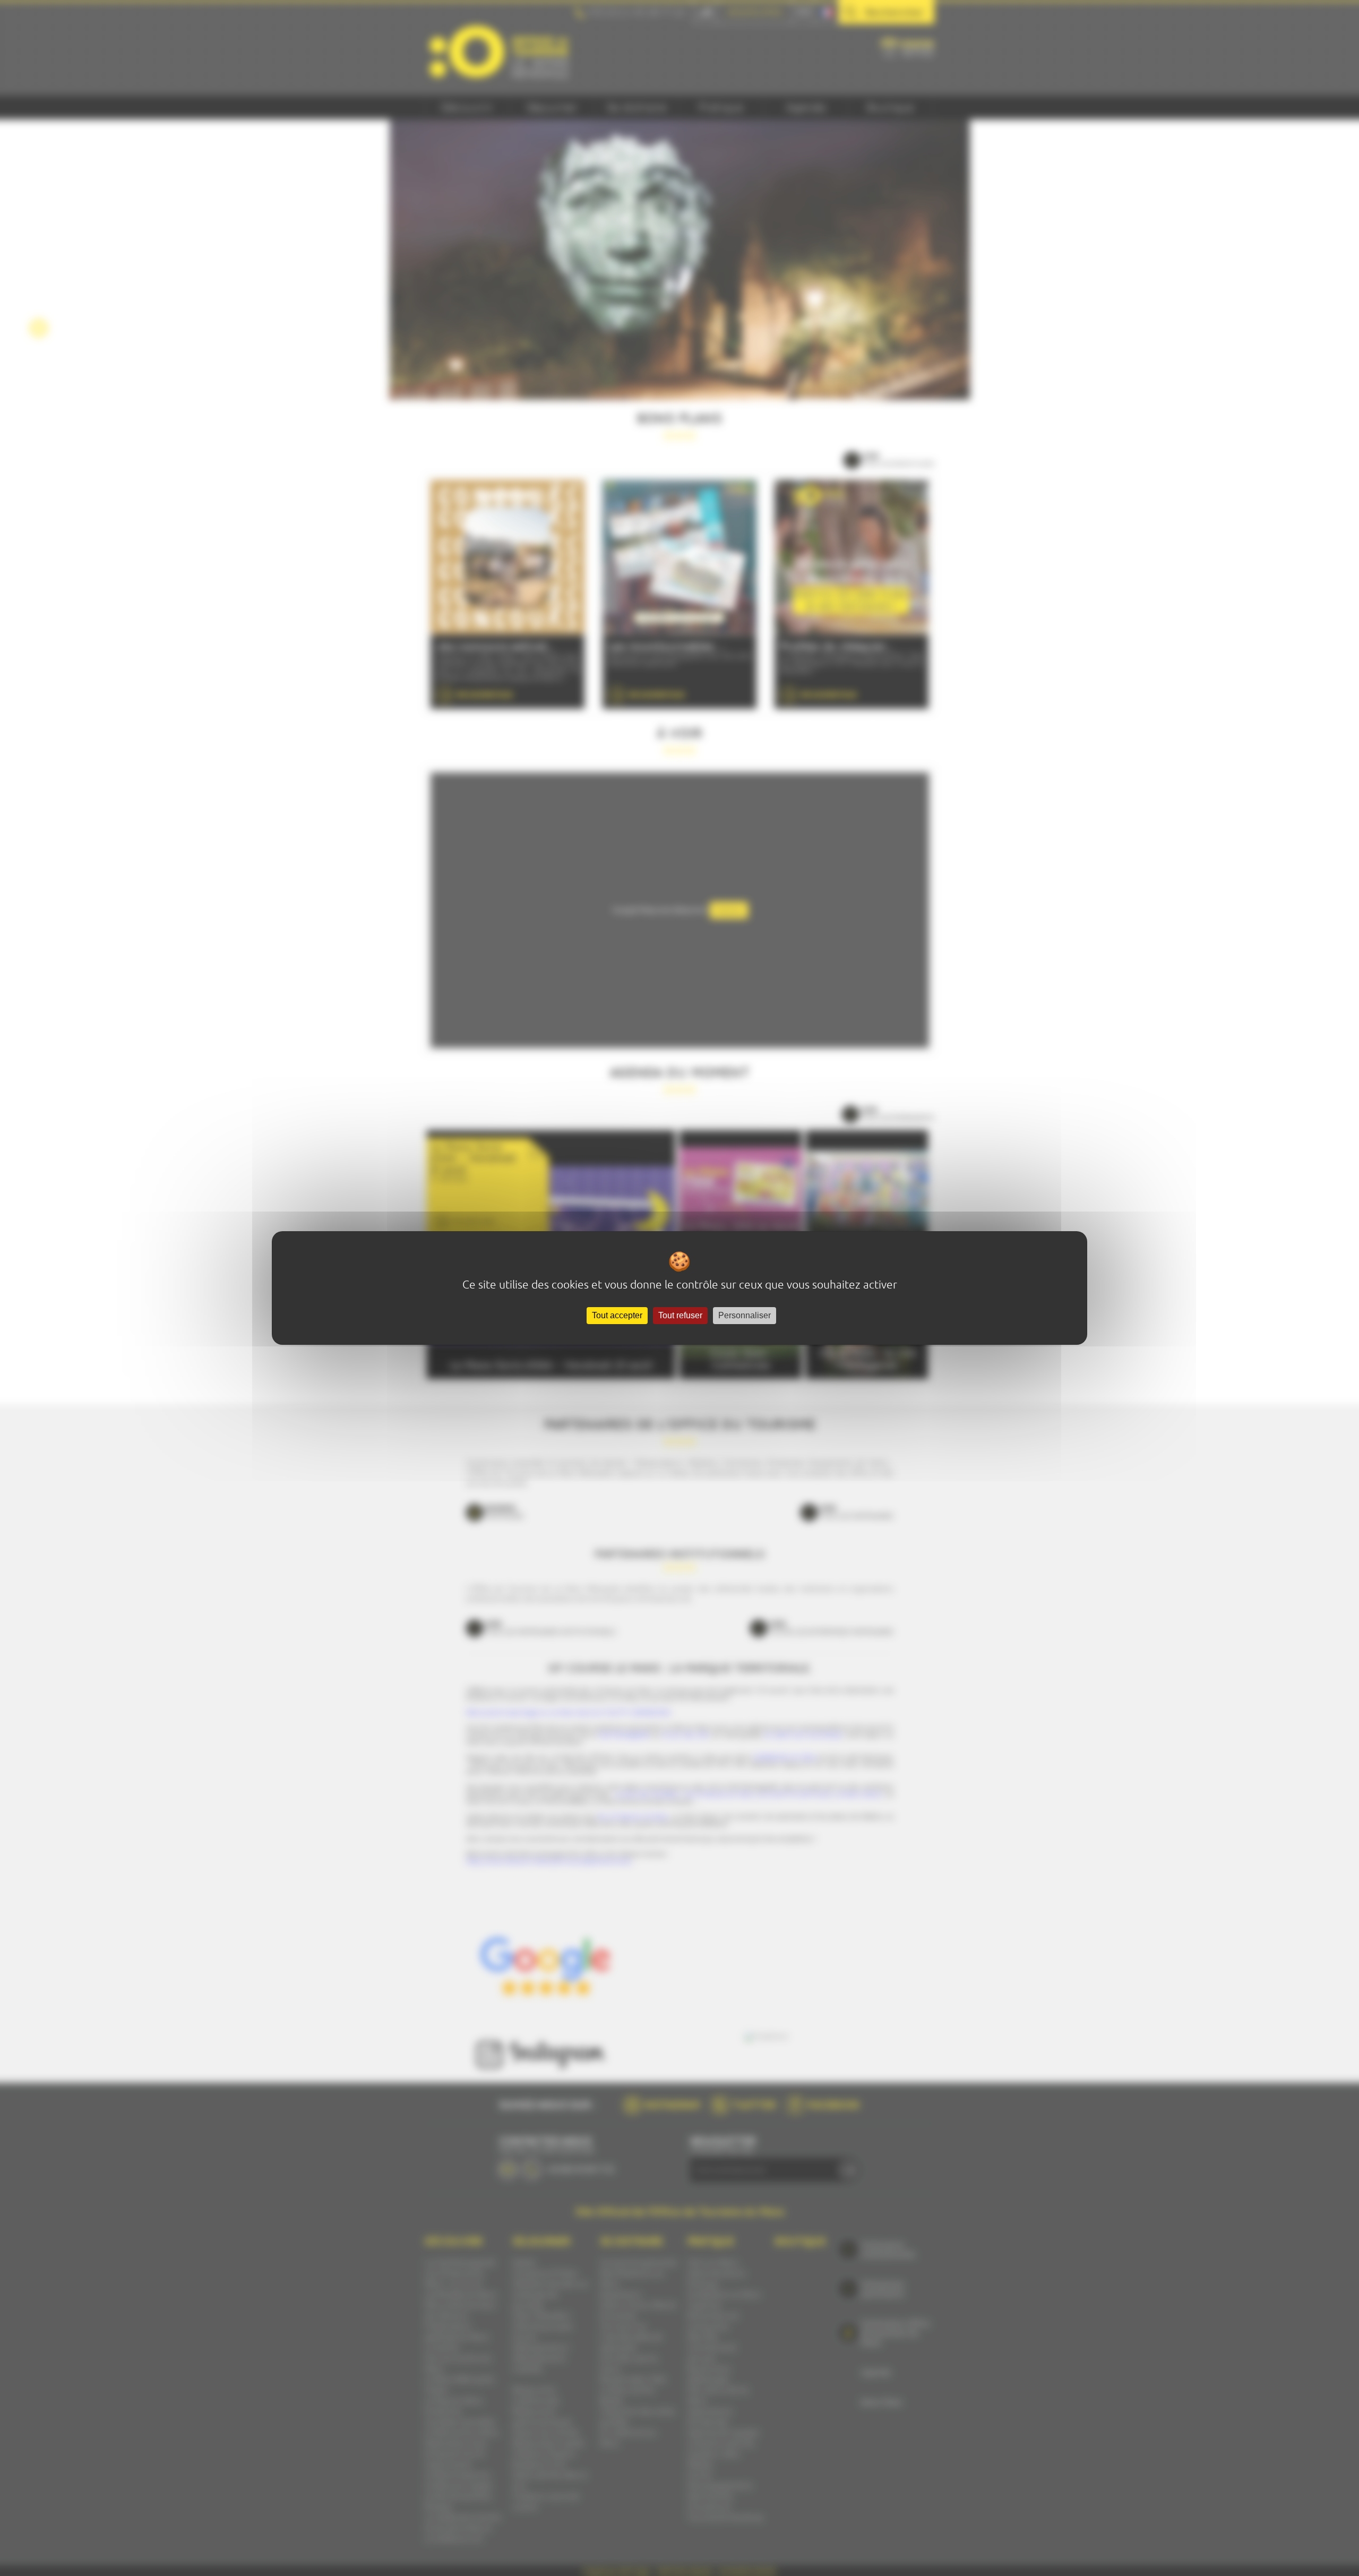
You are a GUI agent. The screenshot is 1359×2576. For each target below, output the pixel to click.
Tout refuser (680, 1315)
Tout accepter (617, 1315)
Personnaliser (745, 1315)
